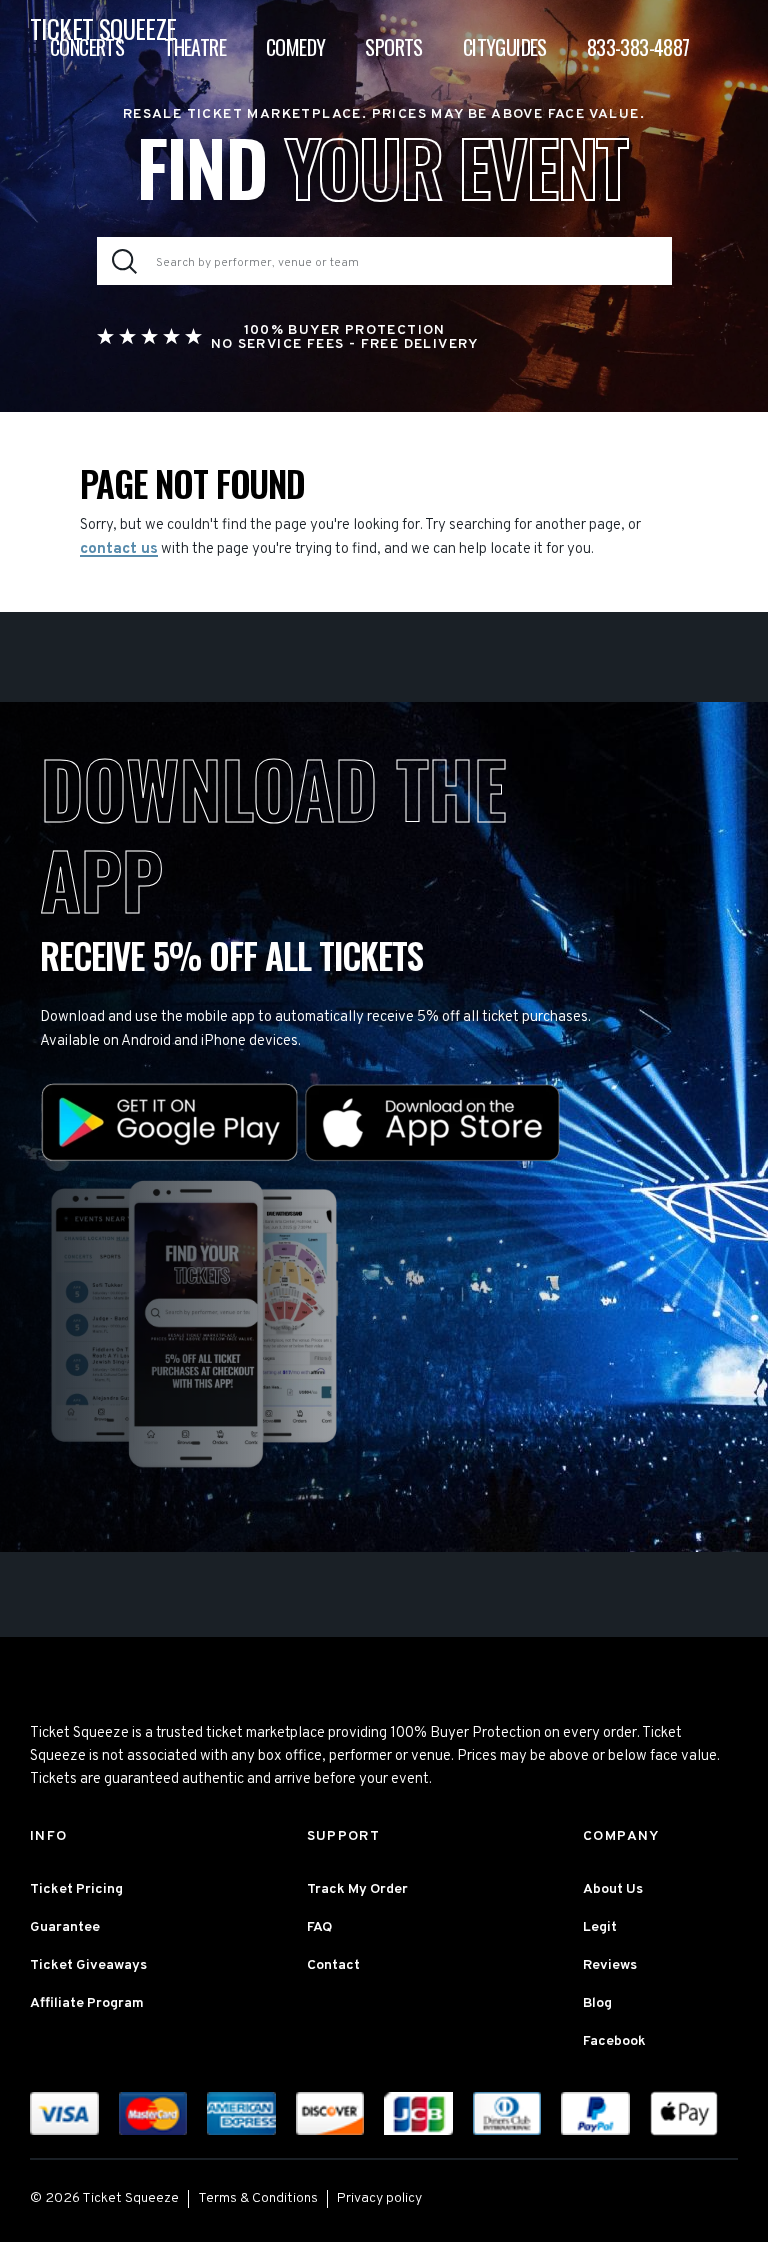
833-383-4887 (638, 47)
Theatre (195, 47)
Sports (393, 47)
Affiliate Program (87, 2003)
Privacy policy (379, 2198)
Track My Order (357, 1889)
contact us (119, 549)
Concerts (87, 47)
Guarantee (65, 1927)
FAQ (319, 1927)
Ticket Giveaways (88, 1965)
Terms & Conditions (258, 2198)
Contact (333, 1965)
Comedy (295, 47)
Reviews (610, 1965)
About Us (613, 1889)
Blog (597, 2003)
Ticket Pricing (76, 1889)
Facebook (614, 2041)
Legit (600, 1927)
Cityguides (505, 47)
